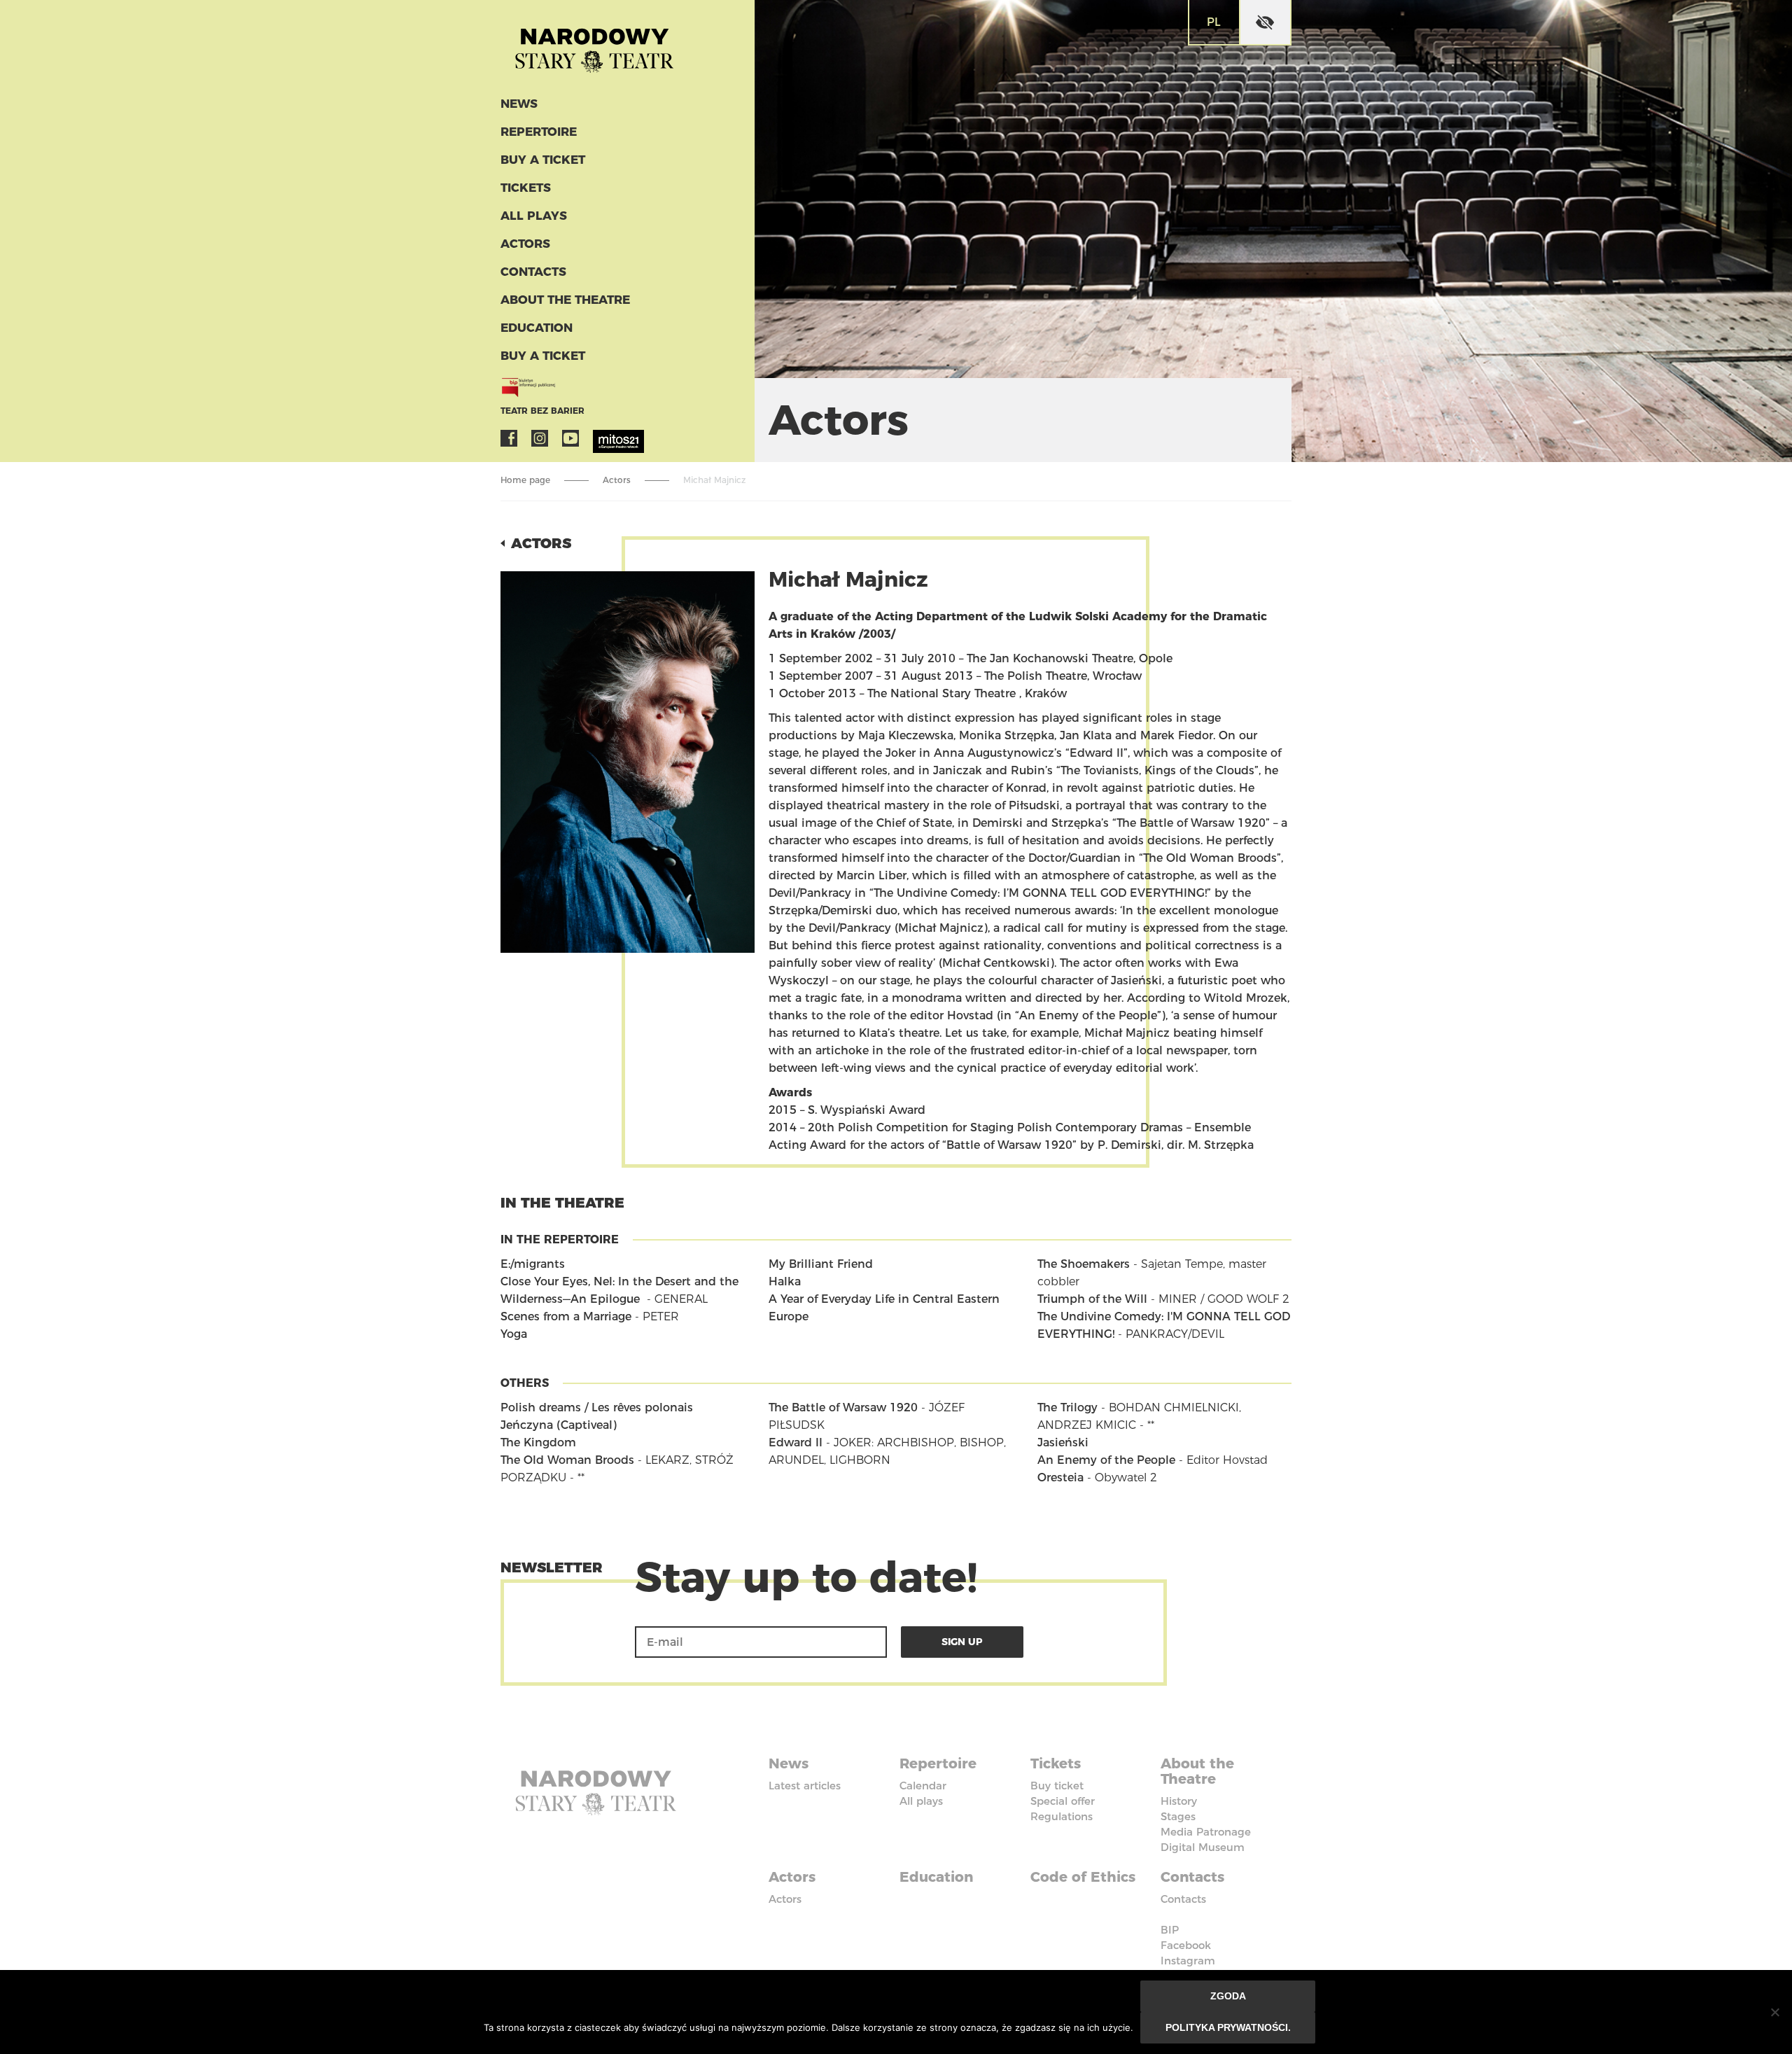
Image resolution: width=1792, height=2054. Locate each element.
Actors (525, 244)
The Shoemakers (1084, 1264)
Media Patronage (1206, 1832)
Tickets (526, 188)
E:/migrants (533, 1264)
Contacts (533, 272)
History (1179, 1801)
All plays (534, 216)
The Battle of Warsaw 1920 (843, 1407)
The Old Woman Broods (567, 1460)
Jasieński (1063, 1442)
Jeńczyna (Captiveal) (559, 1425)
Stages (1178, 1816)
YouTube (570, 438)
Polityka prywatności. (1228, 2027)
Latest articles (805, 1786)
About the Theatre (565, 300)
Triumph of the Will (1092, 1299)
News (519, 104)
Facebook (509, 438)
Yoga (514, 1334)
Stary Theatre (594, 45)
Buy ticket (1057, 1786)
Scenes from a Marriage (566, 1316)
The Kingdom (538, 1442)
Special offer (1063, 1801)
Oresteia (1060, 1477)
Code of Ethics (1083, 1877)
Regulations (1062, 1816)
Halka (785, 1281)
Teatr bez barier (542, 411)
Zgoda (1228, 1996)
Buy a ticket (543, 160)
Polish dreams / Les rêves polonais (597, 1407)
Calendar (923, 1786)
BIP (1170, 1930)
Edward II (796, 1442)
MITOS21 (601, 438)
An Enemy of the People (1106, 1460)
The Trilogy (1067, 1407)
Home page (525, 480)
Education (537, 328)
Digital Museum (1203, 1847)
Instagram (540, 438)
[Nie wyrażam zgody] (1774, 2012)
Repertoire (539, 132)
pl (1214, 22)
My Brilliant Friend (821, 1264)
